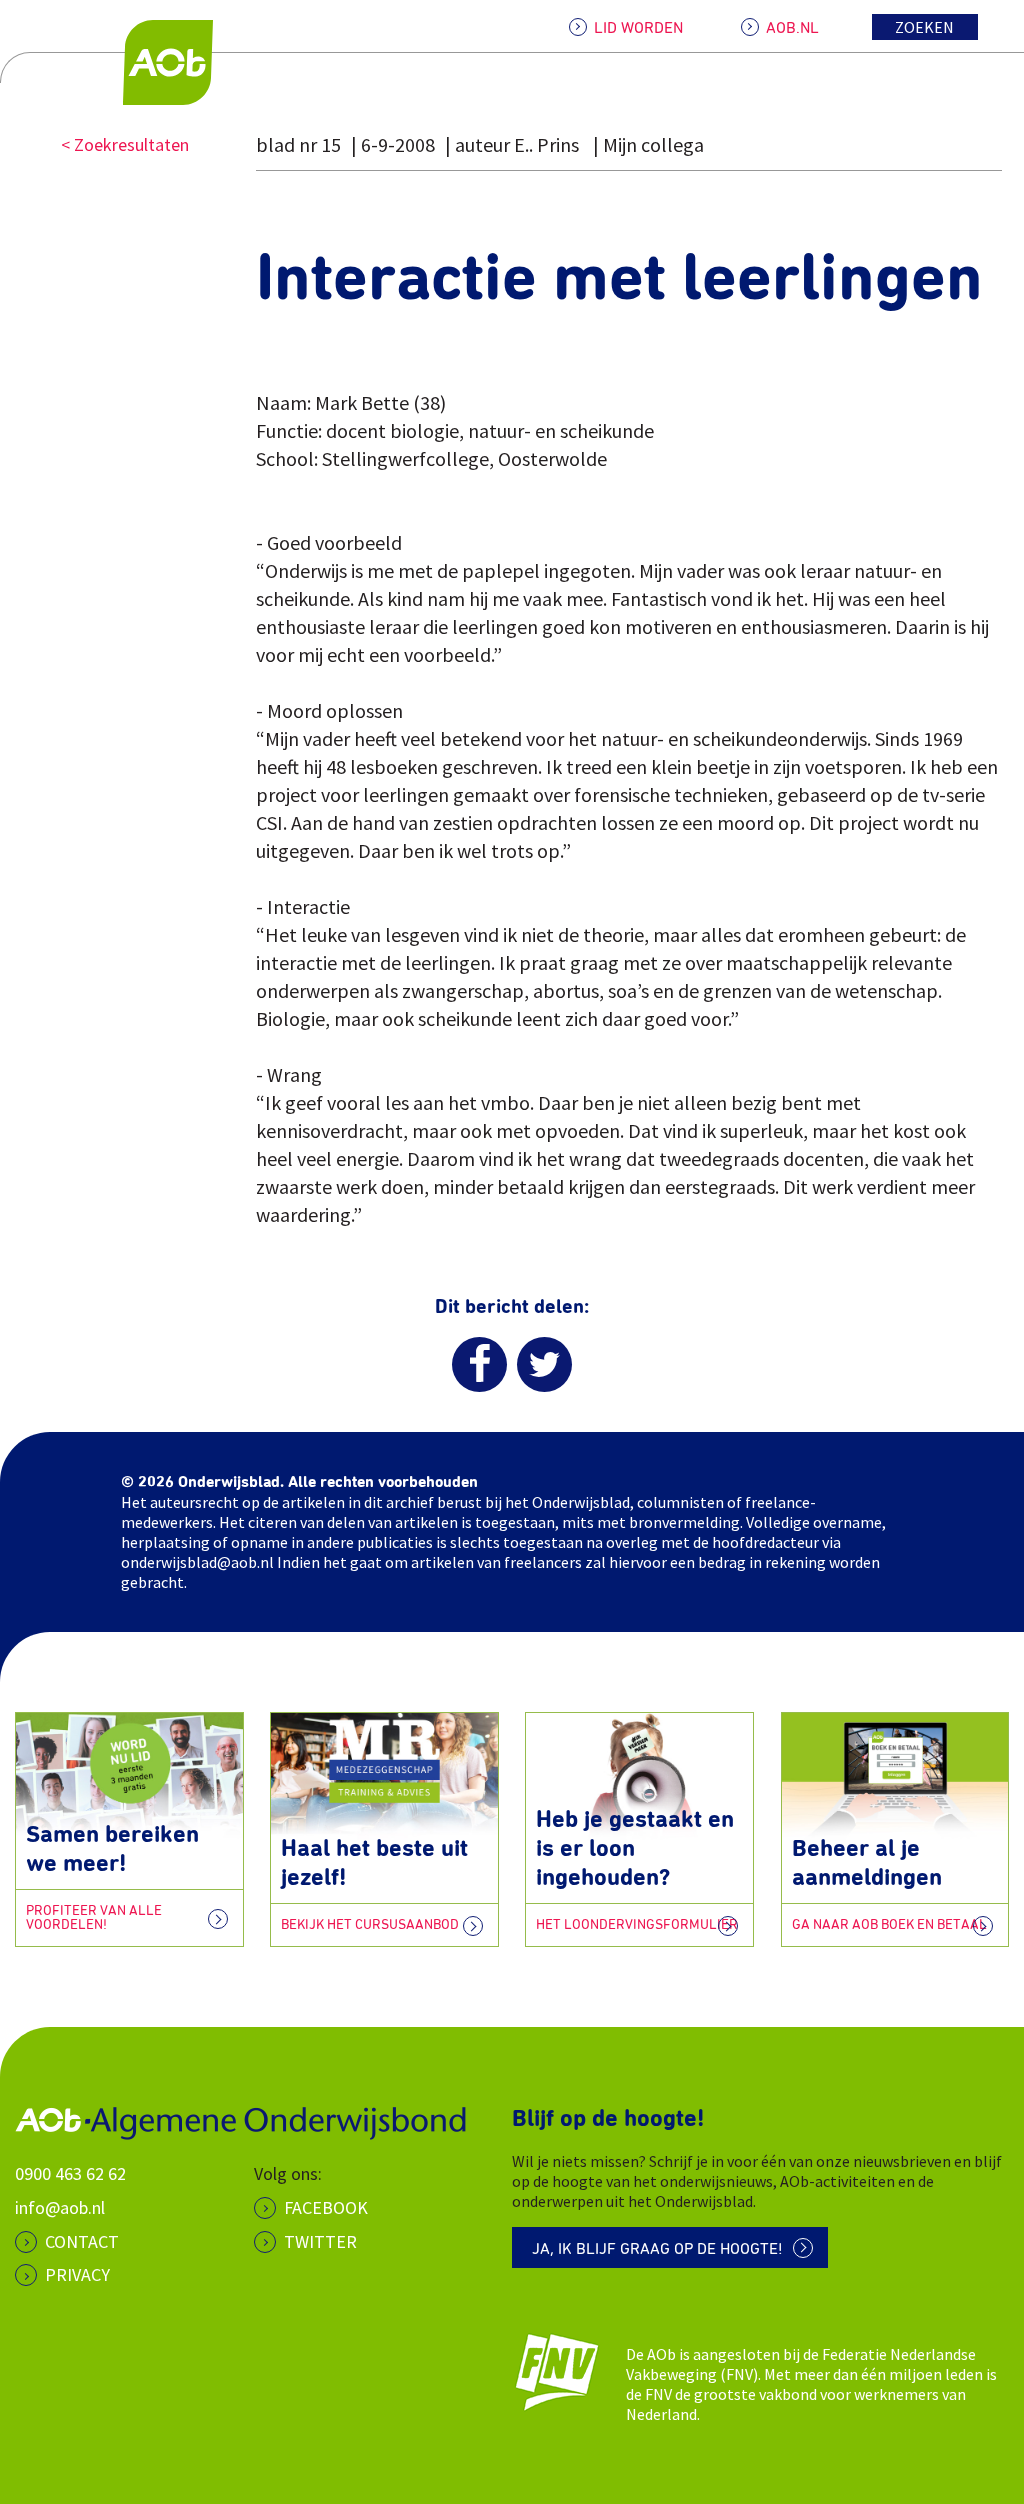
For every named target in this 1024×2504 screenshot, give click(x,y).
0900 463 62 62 (70, 2173)
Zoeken (924, 27)
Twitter (320, 2241)
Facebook (326, 2207)
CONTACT (82, 2241)
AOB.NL (792, 28)
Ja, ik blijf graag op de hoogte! (657, 2249)
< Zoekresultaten (125, 144)
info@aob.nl (60, 2207)
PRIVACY (77, 2274)
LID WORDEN (638, 28)
